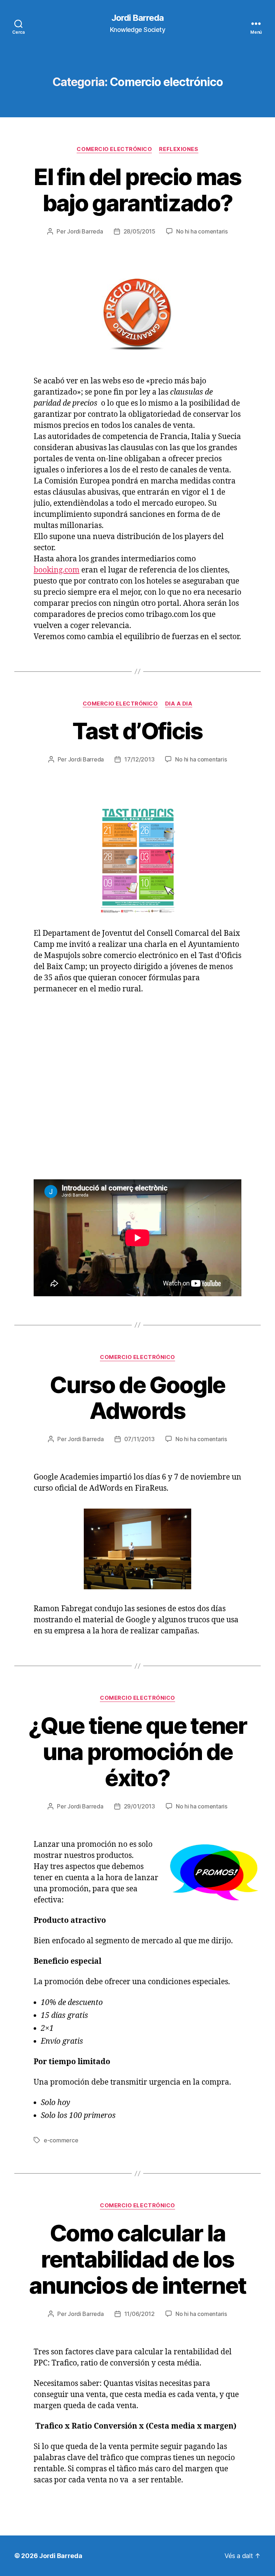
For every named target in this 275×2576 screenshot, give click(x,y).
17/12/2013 (139, 759)
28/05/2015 (139, 231)
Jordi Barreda (137, 18)
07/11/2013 (139, 1439)
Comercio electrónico (114, 149)
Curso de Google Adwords (137, 1398)
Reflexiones (178, 149)
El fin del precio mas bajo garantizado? (137, 190)
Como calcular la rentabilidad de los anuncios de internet (138, 2259)
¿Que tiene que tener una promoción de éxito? (137, 1752)
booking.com (57, 570)
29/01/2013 (139, 1806)
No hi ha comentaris (202, 231)
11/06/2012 (139, 2314)
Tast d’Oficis (137, 731)
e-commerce (61, 2140)
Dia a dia (179, 704)
